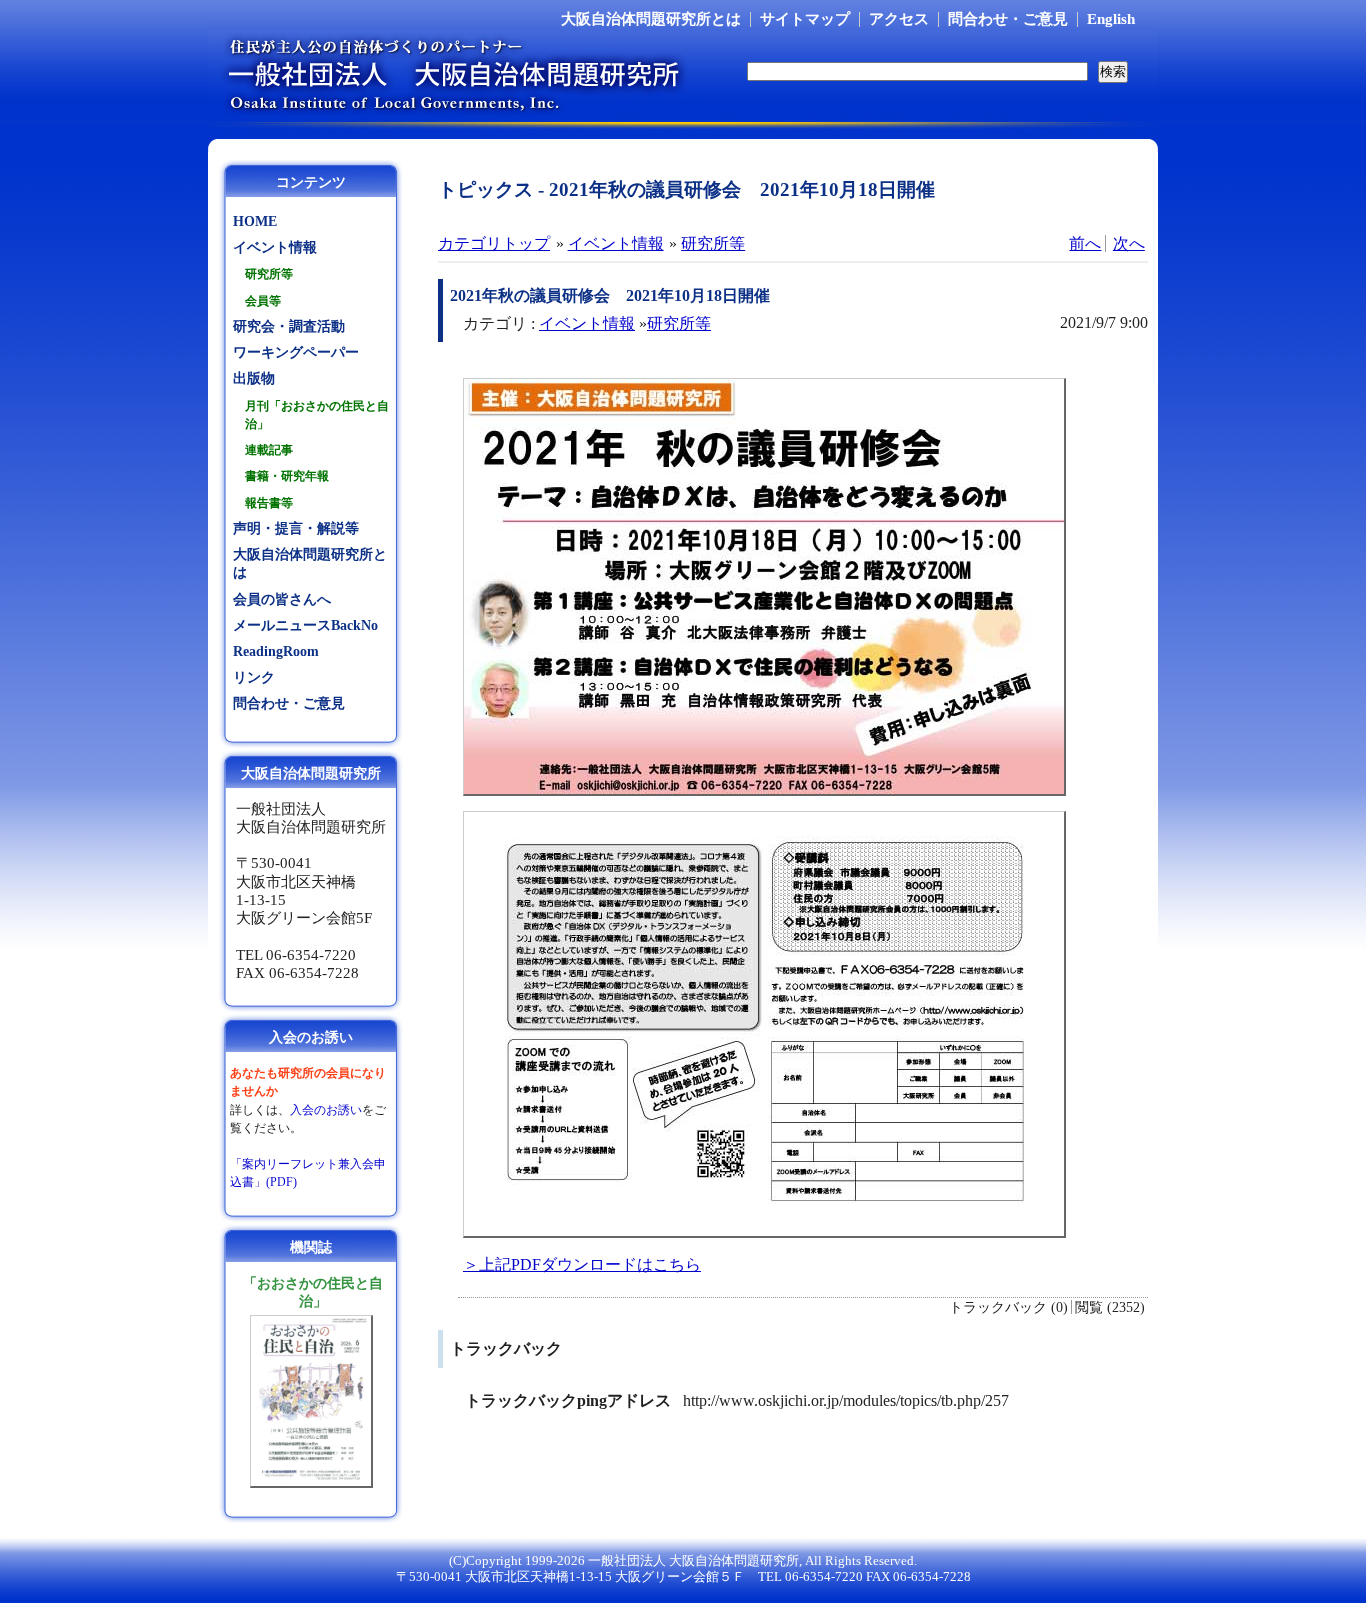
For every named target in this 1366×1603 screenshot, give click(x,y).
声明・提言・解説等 (296, 528)
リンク (254, 677)
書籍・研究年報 (287, 476)
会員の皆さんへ (282, 599)
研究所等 (713, 243)
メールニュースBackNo (305, 625)
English (1111, 19)
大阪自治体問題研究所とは (651, 19)
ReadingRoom (276, 651)
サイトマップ (805, 19)
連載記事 (269, 450)
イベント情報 (616, 243)
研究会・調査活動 (289, 326)
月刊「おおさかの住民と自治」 (317, 415)
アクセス (899, 19)
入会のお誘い (326, 1110)
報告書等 (269, 503)
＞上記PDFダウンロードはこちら (582, 1264)
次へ (1129, 243)
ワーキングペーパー (296, 352)
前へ (1085, 243)
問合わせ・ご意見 (1008, 19)
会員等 (263, 301)
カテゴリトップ (494, 243)
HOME (255, 221)
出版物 (254, 378)
